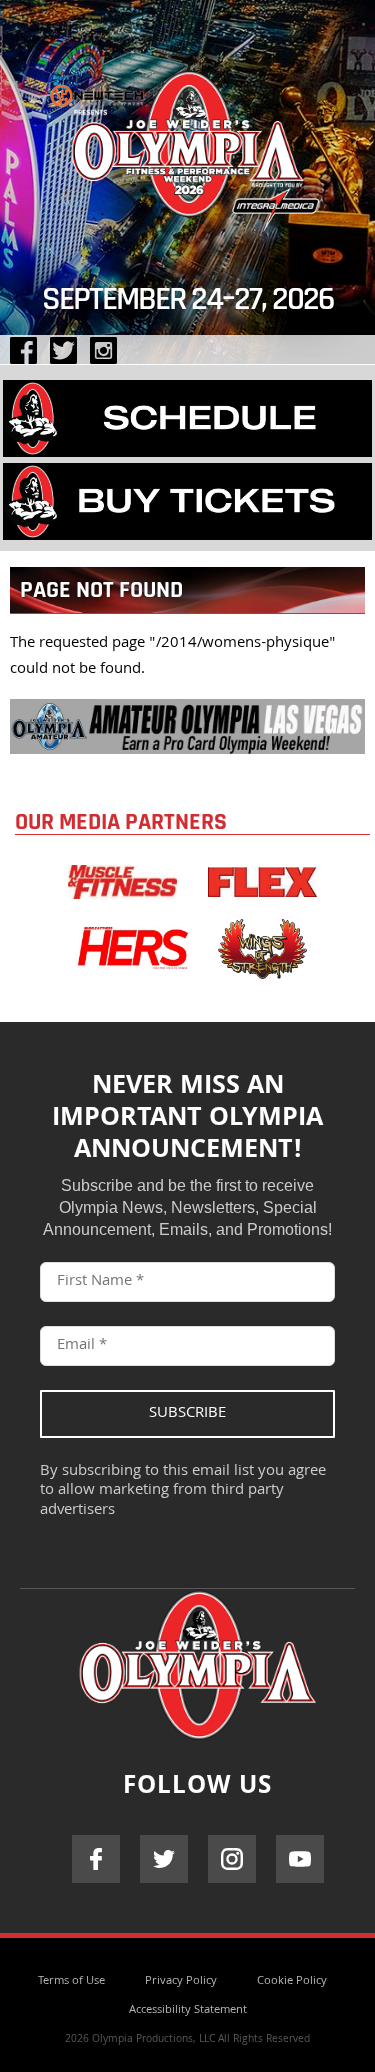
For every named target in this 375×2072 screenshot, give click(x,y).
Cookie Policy (292, 1981)
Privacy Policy (181, 1981)
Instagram (232, 1859)
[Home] (187, 139)
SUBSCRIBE (187, 1414)
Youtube (300, 1859)
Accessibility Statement (188, 2010)
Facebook (96, 1859)
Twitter (164, 1859)
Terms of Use (71, 1981)
